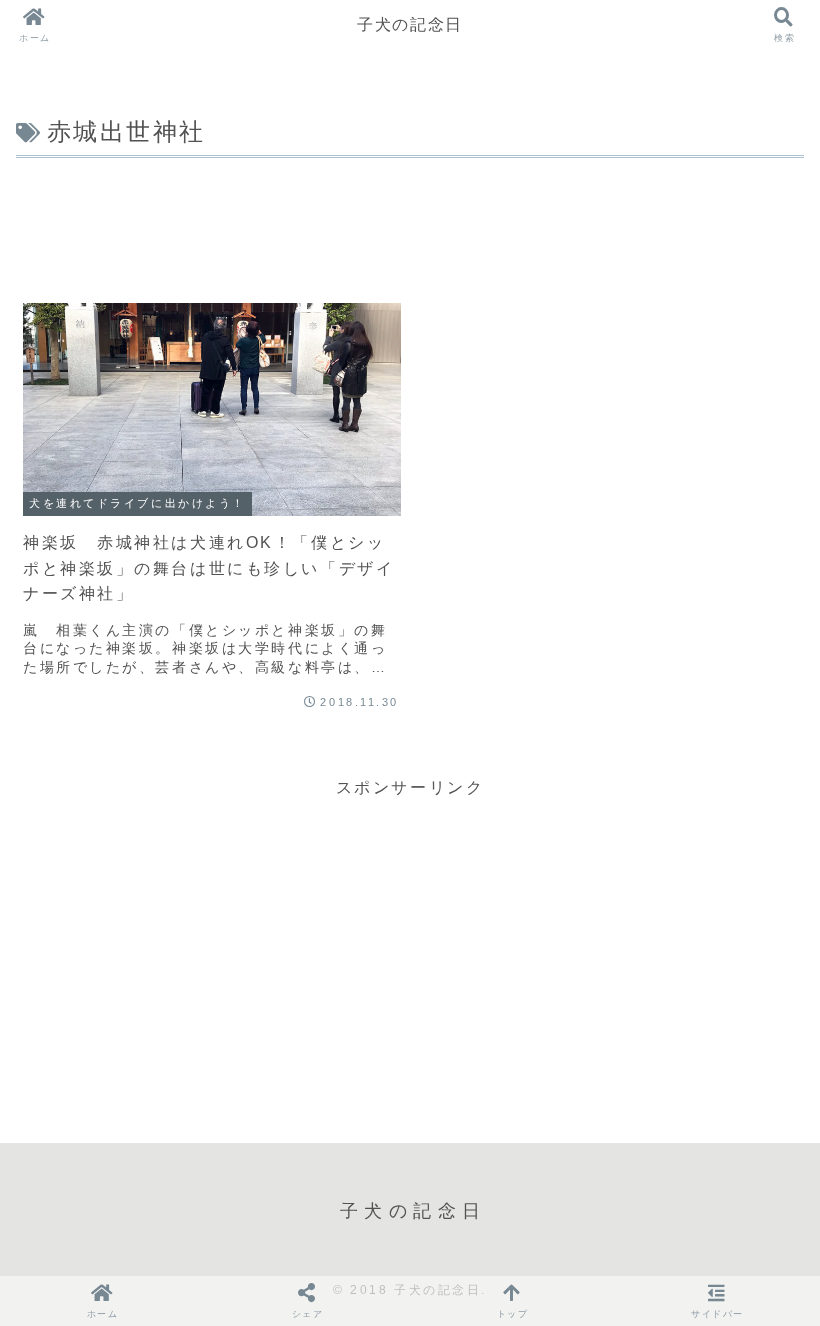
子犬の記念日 (410, 24)
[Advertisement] (410, 219)
